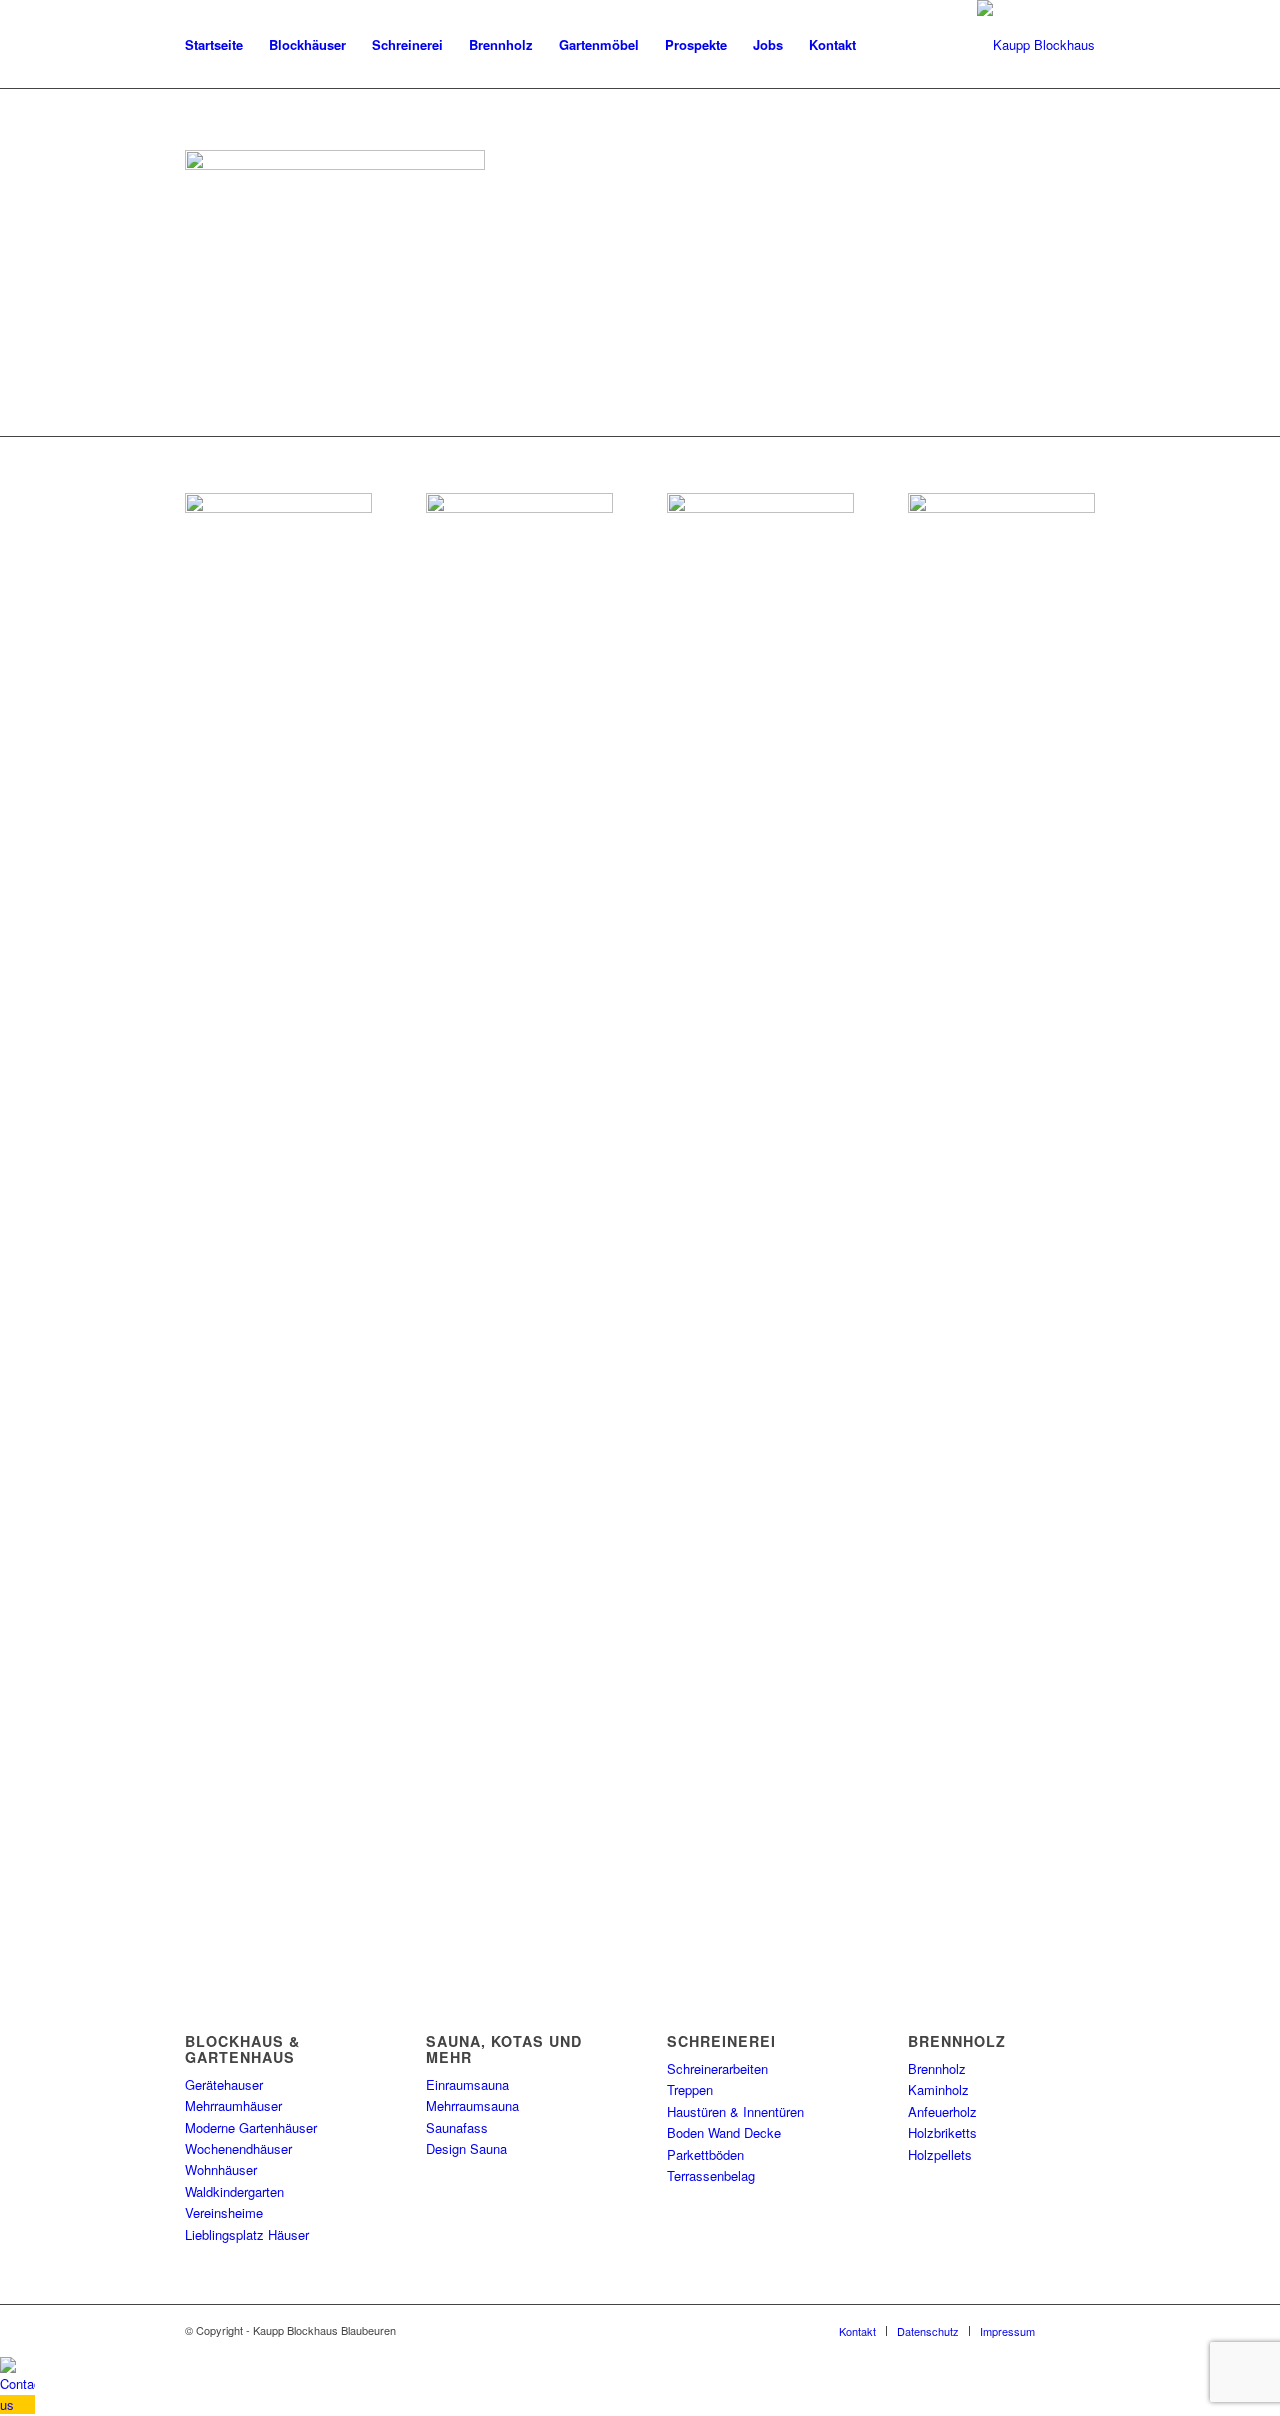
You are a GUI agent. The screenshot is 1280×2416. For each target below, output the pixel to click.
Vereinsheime (224, 2212)
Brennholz (937, 2068)
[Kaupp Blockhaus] (1036, 45)
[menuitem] (214, 45)
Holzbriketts (942, 2132)
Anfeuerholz (942, 2111)
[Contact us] (17, 2404)
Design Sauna (466, 2148)
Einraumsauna (467, 2084)
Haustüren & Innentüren (735, 2111)
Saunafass (457, 2127)
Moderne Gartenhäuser (251, 2127)
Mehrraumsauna (472, 2105)
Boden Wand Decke (724, 2132)
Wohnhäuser (221, 2169)
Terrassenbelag (711, 2175)
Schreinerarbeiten (717, 2068)
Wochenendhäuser (238, 2148)
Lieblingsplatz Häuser (247, 2234)
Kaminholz (938, 2089)
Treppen (690, 2089)
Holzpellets (940, 2154)
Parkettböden (705, 2154)
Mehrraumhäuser (233, 2105)
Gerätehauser (224, 2084)
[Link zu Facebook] (1080, 2330)
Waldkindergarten (234, 2191)
